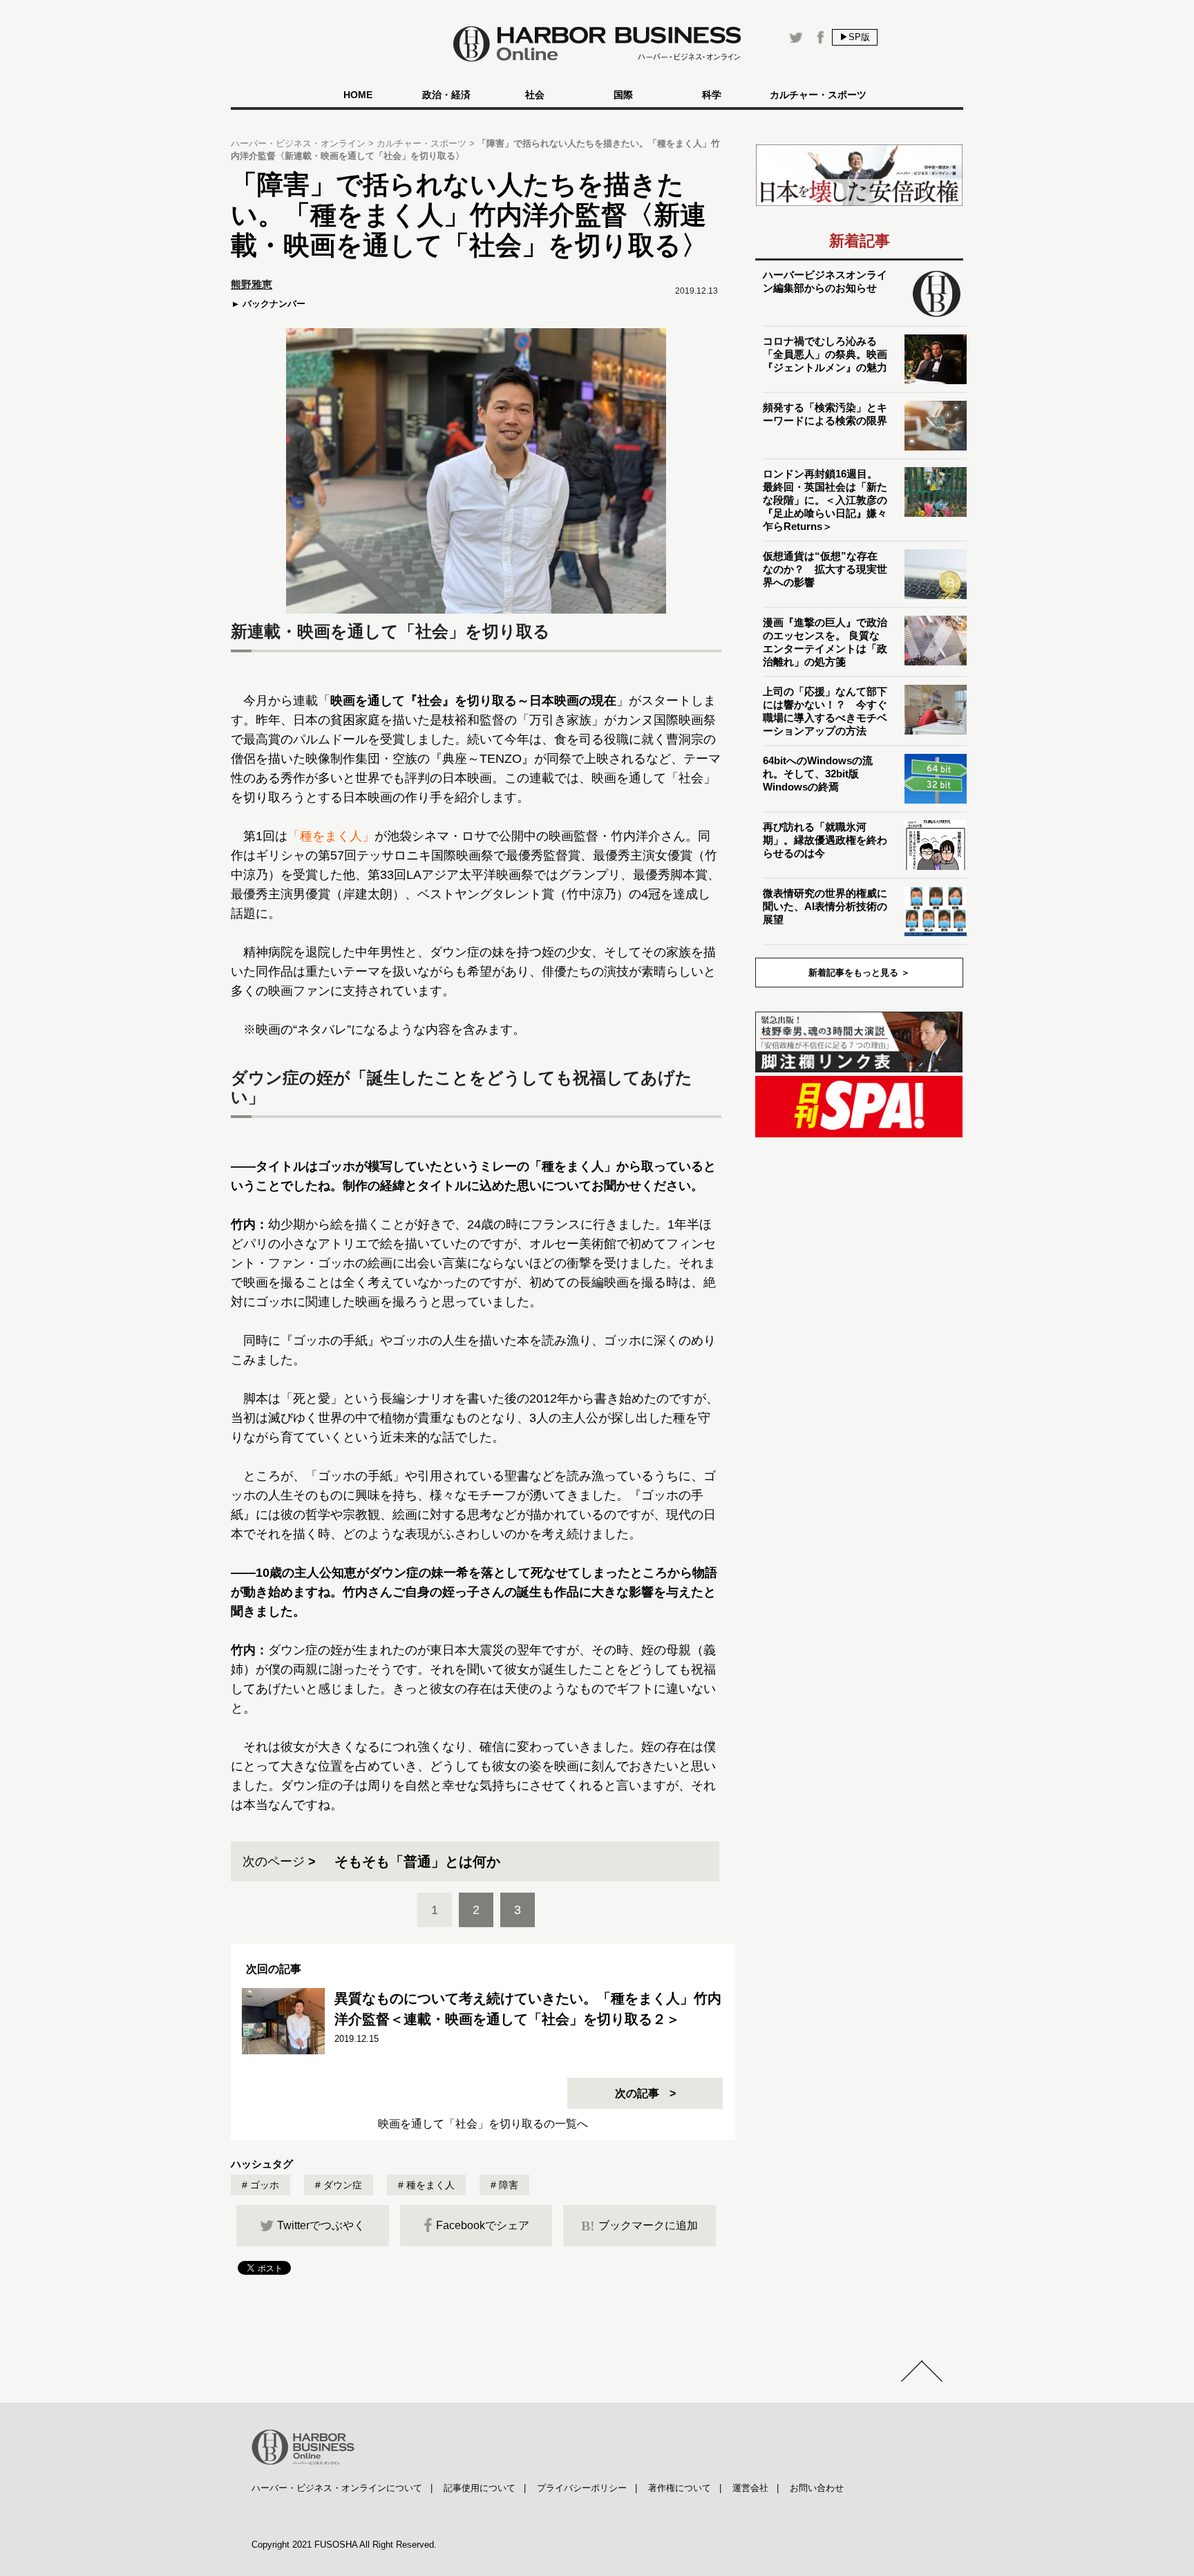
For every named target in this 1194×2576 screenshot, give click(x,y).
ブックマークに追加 (639, 2226)
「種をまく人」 (331, 836)
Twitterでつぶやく (321, 2225)
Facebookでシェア (483, 2225)
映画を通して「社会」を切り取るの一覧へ (483, 2124)
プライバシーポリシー (582, 2488)
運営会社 (750, 2488)
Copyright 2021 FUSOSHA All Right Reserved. (344, 2545)
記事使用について (480, 2488)
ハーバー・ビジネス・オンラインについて (337, 2488)
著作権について (680, 2488)
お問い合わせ (817, 2488)
